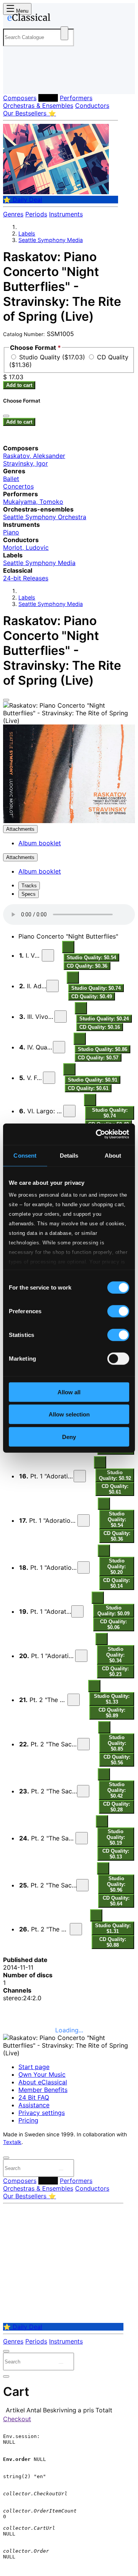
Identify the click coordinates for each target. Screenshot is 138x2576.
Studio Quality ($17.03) (53, 357)
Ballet (11, 479)
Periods (36, 214)
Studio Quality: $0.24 (104, 1019)
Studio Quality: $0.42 (117, 1790)
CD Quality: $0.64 (116, 1901)
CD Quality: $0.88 (113, 1942)
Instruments (66, 214)
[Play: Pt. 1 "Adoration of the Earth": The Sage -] (77, 1611)
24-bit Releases (26, 578)
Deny (69, 1437)
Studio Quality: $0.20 (117, 1567)
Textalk (12, 2142)
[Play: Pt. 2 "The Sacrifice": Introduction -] (74, 1700)
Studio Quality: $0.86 (103, 1049)
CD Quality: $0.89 (112, 1713)
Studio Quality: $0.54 (91, 957)
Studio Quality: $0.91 (93, 1080)
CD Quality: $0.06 (113, 1624)
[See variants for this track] (68, 947)
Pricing (28, 2120)
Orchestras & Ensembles (38, 106)
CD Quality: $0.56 (117, 1760)
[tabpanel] (69, 1979)
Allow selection (69, 1414)
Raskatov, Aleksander (34, 456)
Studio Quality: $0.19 (116, 1837)
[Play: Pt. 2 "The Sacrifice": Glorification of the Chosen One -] (83, 1791)
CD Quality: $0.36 (87, 966)
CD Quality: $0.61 (88, 1088)
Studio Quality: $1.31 (113, 1928)
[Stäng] (6, 416)
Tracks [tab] (29, 886)
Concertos (18, 486)
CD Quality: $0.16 (100, 1027)
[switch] (118, 1311)
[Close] (6, 700)
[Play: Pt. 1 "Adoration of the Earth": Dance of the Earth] (81, 1656)
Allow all (69, 1392)
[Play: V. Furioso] (49, 1078)
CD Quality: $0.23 (115, 1671)
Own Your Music (42, 2074)
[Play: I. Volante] (48, 955)
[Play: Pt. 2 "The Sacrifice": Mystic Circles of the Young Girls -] (84, 1744)
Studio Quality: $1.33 (112, 1699)
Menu (21, 11)
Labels (48, 98)
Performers (76, 98)
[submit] (61, 2170)
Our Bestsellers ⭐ (30, 113)
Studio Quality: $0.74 (96, 988)
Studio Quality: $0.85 (117, 1743)
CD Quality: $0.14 (117, 1583)
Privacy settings (42, 2113)
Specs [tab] (29, 894)
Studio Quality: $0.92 (115, 1475)
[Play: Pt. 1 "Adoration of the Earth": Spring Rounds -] (80, 1476)
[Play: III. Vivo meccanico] (61, 1017)
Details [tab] (69, 1155)
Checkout (17, 2419)
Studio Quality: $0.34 (115, 1655)
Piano (11, 532)
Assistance (34, 2105)
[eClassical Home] (67, 19)
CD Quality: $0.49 (92, 996)
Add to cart (19, 385)
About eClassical (43, 2082)
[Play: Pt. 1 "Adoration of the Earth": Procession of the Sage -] (84, 1567)
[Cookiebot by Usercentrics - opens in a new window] (97, 1134)
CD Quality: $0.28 (117, 1807)
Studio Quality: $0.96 (116, 1884)
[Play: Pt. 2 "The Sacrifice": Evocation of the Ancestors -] (82, 1838)
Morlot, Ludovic (26, 547)
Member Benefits (43, 2090)
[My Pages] (14, 82)
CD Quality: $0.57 (98, 1058)
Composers (20, 98)
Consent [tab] (25, 1155)
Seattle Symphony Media (51, 240)
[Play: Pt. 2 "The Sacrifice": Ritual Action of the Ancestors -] (82, 1885)
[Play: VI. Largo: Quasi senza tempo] (69, 1111)
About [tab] (113, 1155)
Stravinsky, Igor (25, 463)
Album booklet (40, 843)
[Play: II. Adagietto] (53, 986)
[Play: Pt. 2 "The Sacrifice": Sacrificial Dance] (76, 1929)
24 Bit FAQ (34, 2097)
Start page (34, 2067)
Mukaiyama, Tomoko (33, 502)
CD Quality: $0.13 (116, 1854)
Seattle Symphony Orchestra (45, 517)
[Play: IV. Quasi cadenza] (59, 1047)
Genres (13, 214)
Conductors (92, 106)
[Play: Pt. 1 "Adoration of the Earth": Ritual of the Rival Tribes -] (84, 1520)
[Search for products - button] (64, 33)
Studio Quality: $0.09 (113, 1611)
